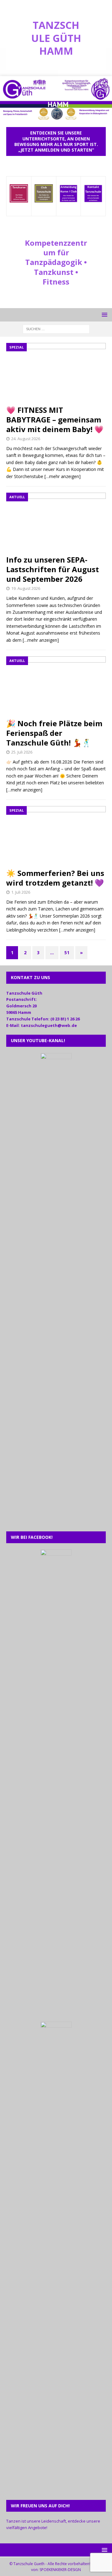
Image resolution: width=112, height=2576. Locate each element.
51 (67, 953)
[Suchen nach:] (56, 328)
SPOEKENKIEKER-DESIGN (60, 2570)
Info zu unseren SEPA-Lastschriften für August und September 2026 (53, 569)
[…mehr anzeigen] (63, 476)
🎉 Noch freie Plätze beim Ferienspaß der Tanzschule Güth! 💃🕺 (54, 733)
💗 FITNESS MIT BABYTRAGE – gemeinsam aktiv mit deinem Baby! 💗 (55, 419)
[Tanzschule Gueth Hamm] (56, 117)
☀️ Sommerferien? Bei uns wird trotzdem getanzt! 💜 (55, 878)
